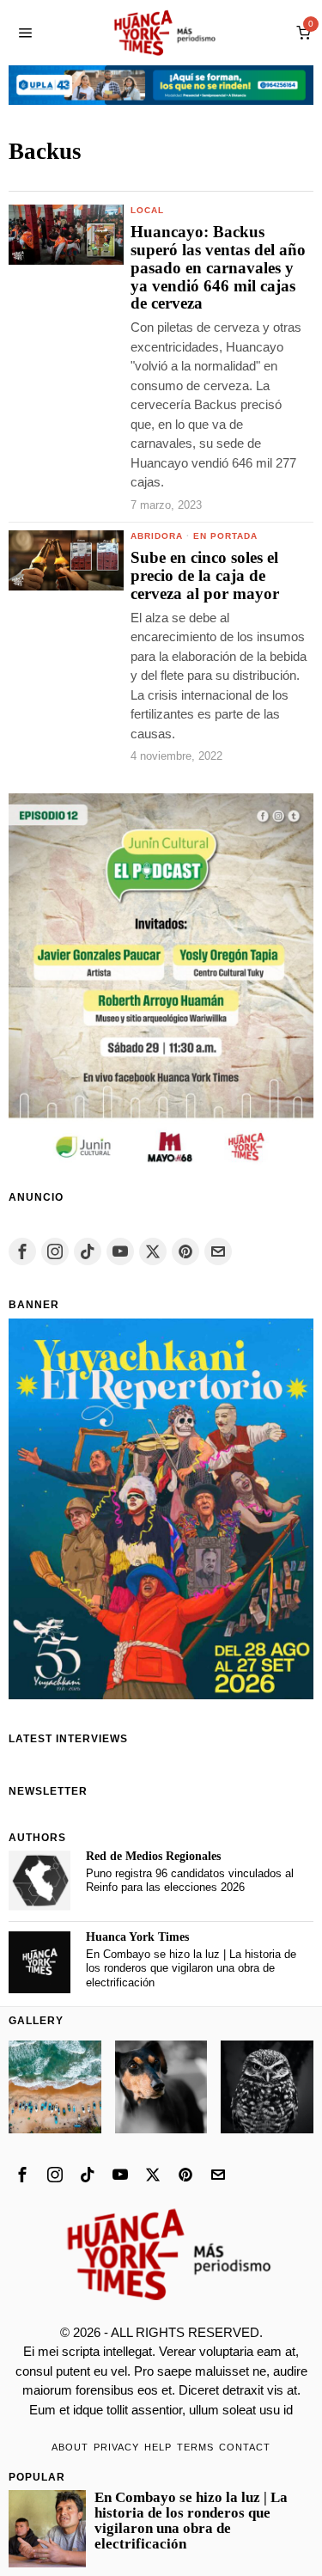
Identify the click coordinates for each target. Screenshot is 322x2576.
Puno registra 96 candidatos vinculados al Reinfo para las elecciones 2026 (190, 1881)
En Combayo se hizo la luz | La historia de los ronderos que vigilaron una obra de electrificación (191, 1968)
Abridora (157, 536)
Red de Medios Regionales (153, 1856)
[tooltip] (22, 1251)
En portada (225, 536)
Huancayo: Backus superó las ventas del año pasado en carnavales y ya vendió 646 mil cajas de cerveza (218, 268)
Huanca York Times (137, 1937)
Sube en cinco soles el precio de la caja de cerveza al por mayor (205, 576)
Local (147, 210)
